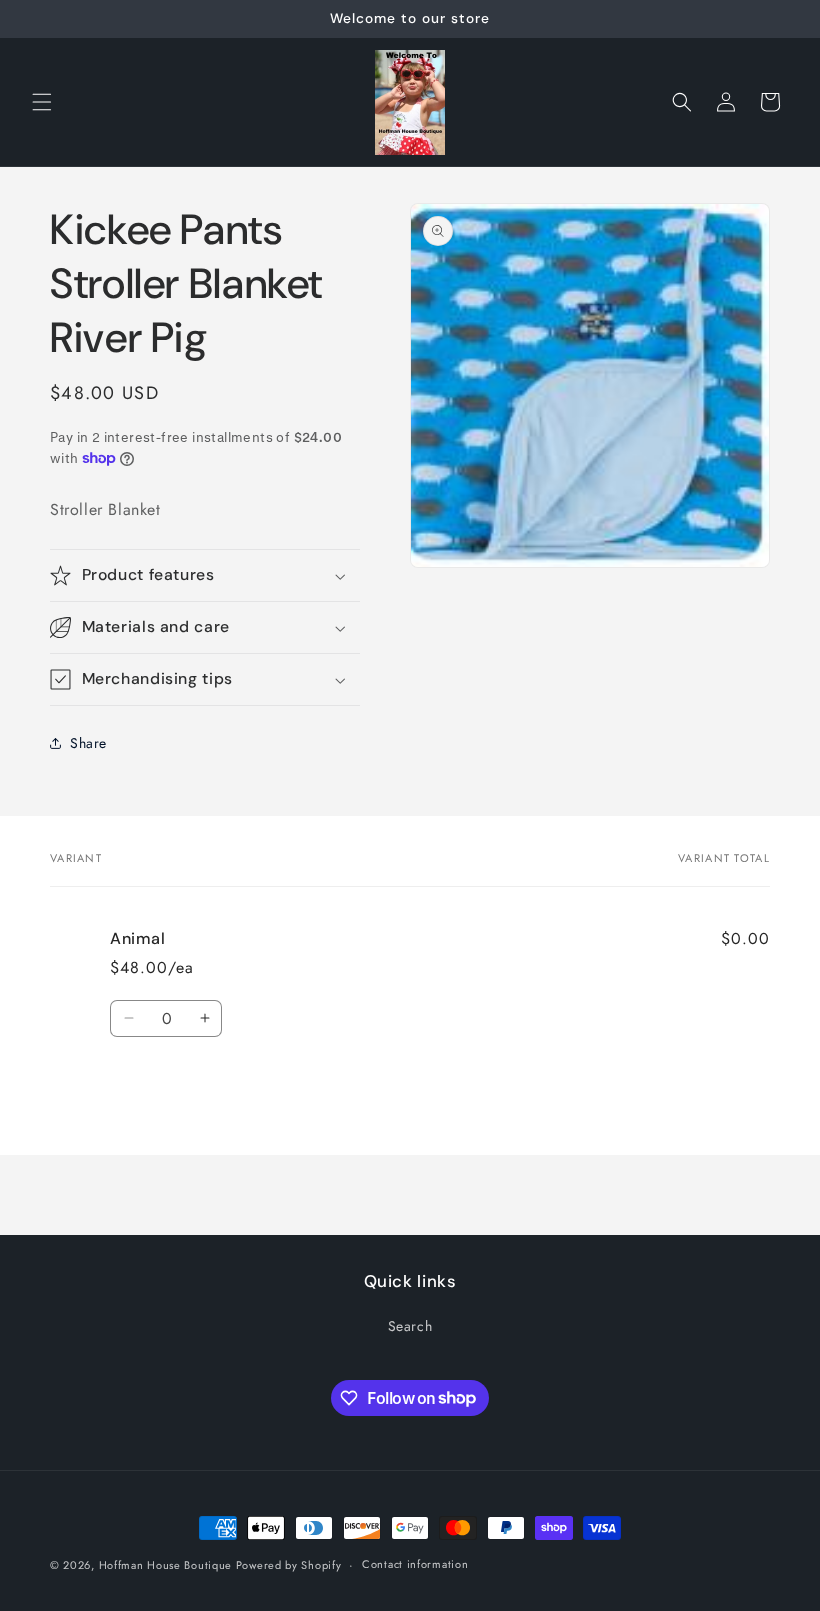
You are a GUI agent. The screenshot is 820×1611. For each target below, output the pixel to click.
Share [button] (88, 743)
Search (410, 1326)
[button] (42, 102)
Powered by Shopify (289, 1565)
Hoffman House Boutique (167, 1565)
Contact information (415, 1564)
